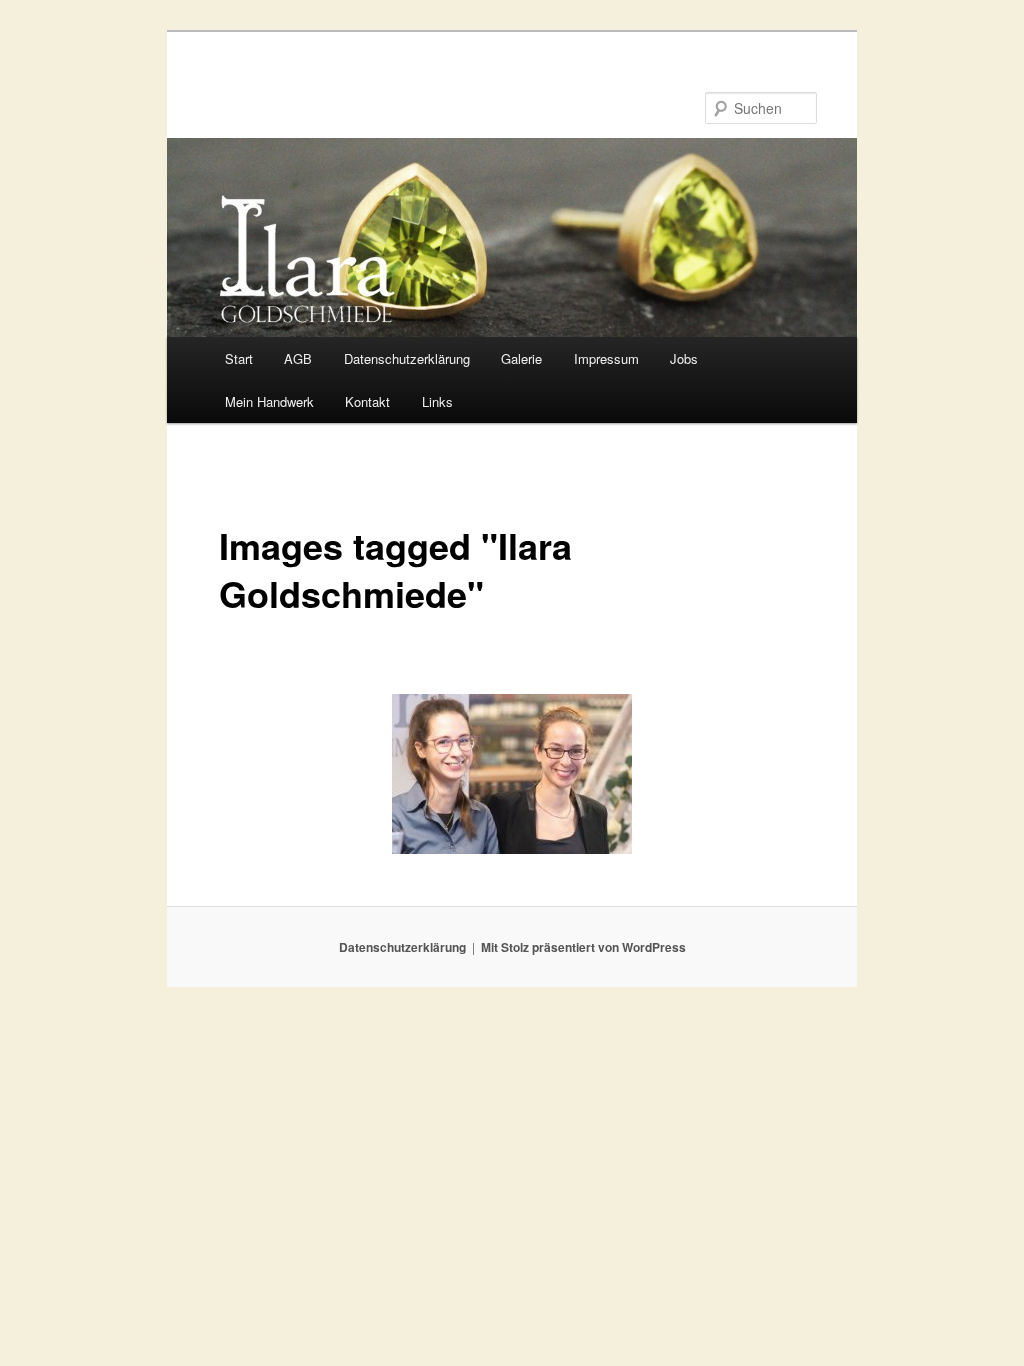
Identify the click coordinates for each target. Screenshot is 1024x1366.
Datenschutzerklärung (407, 358)
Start (239, 358)
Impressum (606, 358)
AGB (298, 358)
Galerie (521, 358)
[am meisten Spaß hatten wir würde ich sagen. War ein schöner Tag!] (512, 774)
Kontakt (367, 401)
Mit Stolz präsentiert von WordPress (583, 947)
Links (437, 401)
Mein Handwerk (269, 401)
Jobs (684, 358)
